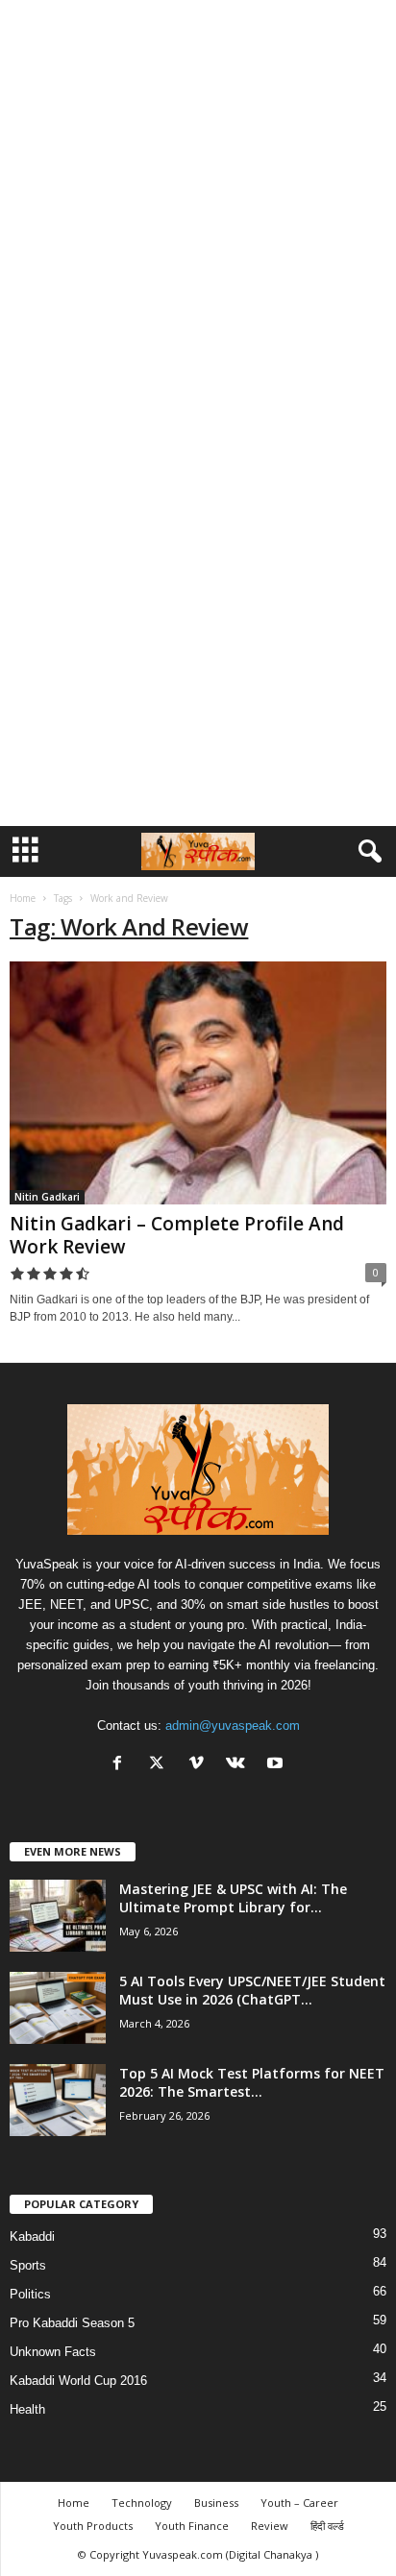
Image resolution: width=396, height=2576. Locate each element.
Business (216, 2503)
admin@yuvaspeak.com (233, 1725)
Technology (142, 2503)
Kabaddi (32, 2236)
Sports (28, 2265)
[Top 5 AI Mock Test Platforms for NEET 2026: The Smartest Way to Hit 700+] (58, 2100)
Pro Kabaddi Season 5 (72, 2323)
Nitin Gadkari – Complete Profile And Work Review (177, 1235)
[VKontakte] (240, 1765)
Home (23, 898)
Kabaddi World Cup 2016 (78, 2381)
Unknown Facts (53, 2352)
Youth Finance (192, 2526)
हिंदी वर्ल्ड (327, 2526)
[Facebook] (122, 1765)
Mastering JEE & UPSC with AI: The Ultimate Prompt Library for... (233, 1898)
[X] (161, 1765)
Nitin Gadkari (47, 1197)
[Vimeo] (200, 1765)
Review (270, 2526)
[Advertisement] (198, 206)
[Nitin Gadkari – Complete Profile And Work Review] (198, 1083)
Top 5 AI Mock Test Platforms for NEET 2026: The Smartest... (252, 2082)
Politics (30, 2294)
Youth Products (93, 2526)
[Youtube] (277, 1765)
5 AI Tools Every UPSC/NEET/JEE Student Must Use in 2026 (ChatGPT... (252, 1990)
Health (27, 2409)
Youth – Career (299, 2503)
